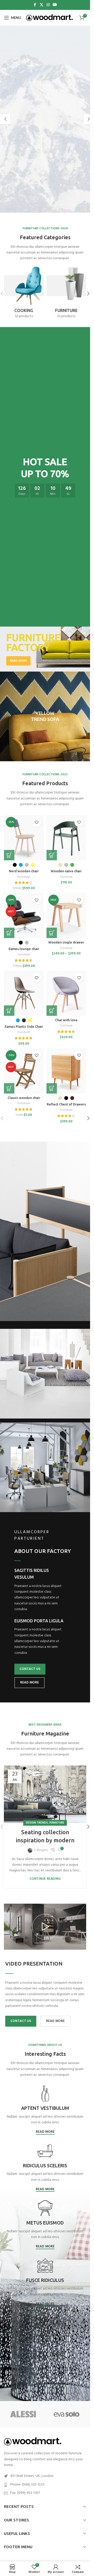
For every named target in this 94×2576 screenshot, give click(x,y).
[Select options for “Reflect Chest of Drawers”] (52, 1088)
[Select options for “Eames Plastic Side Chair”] (9, 1011)
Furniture (24, 877)
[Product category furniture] (66, 294)
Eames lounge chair (24, 949)
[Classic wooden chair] (24, 1071)
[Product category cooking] (24, 294)
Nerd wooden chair (24, 871)
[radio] (15, 865)
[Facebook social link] (35, 5)
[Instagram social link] (48, 5)
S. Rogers (41, 1850)
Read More (45, 2132)
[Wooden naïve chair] (66, 838)
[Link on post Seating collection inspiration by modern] (45, 1794)
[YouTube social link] (55, 5)
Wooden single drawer (66, 942)
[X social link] (42, 5)
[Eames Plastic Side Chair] (24, 993)
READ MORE (30, 1683)
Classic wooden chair (24, 1098)
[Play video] (45, 1927)
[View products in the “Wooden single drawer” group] (52, 933)
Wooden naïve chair (66, 871)
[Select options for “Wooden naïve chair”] (52, 855)
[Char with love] (66, 993)
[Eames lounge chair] (24, 915)
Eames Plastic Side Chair (24, 1026)
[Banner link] (45, 649)
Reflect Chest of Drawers (66, 1104)
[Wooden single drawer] (66, 915)
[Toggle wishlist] (37, 822)
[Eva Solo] (67, 2414)
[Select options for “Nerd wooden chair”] (9, 855)
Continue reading (45, 1879)
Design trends (37, 1823)
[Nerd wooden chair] (24, 838)
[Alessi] (24, 2414)
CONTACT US (30, 1669)
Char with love (66, 1020)
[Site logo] (49, 18)
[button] (5, 119)
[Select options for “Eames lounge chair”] (9, 933)
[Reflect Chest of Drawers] (66, 1071)
